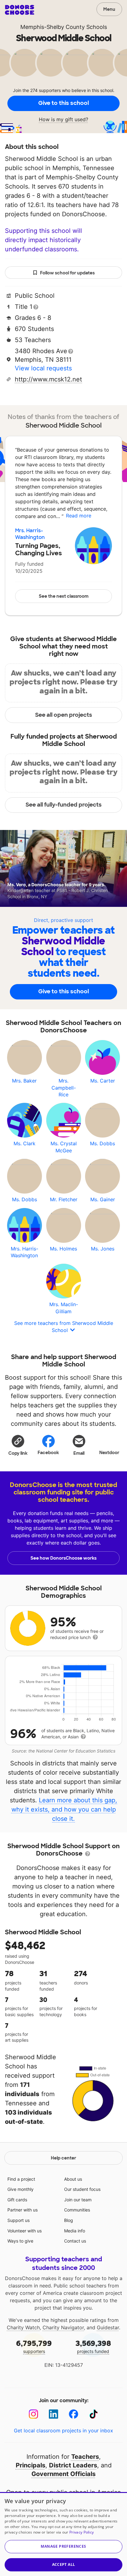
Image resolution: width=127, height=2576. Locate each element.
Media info (75, 2231)
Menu (109, 9)
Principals (31, 2465)
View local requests (43, 368)
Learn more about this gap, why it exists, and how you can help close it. (64, 1809)
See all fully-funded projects (64, 805)
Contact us (75, 2241)
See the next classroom (64, 596)
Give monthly (20, 2189)
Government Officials (63, 2474)
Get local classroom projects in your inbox (63, 2430)
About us (73, 2179)
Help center (63, 2158)
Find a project (21, 2179)
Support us (18, 2220)
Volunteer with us (25, 2231)
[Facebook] (74, 2414)
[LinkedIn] (53, 2414)
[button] (18, 1445)
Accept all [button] (64, 2564)
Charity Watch (23, 2327)
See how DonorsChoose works (63, 1558)
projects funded (93, 2346)
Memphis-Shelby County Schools (64, 27)
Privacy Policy (82, 2532)
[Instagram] (33, 2414)
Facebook (48, 1453)
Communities (77, 2210)
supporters (34, 2346)
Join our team (78, 2200)
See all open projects (64, 715)
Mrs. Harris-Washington (30, 534)
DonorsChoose (20, 10)
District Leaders (73, 2465)
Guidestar (108, 2327)
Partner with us (23, 2210)
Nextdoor (109, 1453)
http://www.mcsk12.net (48, 379)
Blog (69, 2220)
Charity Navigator (63, 2327)
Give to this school (63, 103)
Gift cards (17, 2200)
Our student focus (82, 2189)
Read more (79, 516)
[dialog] (63, 2534)
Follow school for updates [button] (67, 273)
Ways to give (20, 2241)
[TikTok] (94, 2414)
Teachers (85, 2457)
